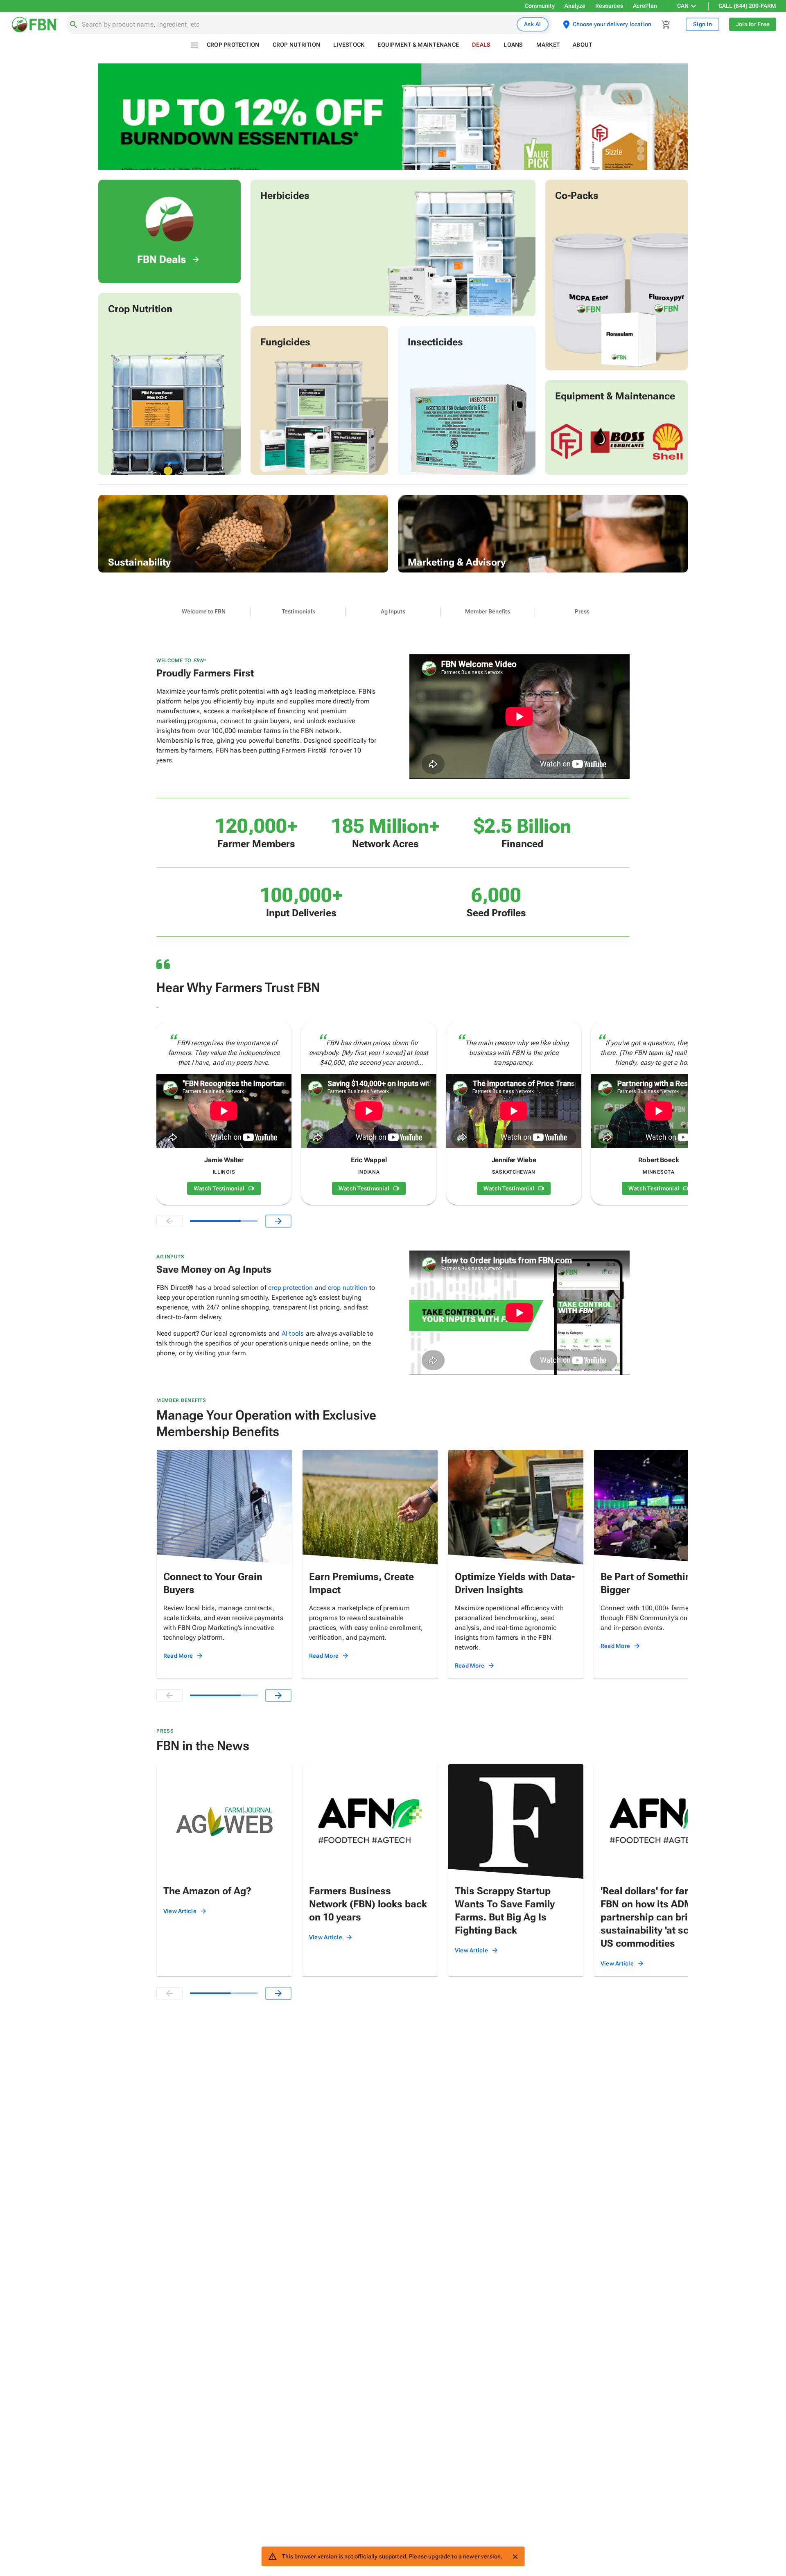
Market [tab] (548, 45)
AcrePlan (645, 6)
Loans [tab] (513, 45)
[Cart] (666, 25)
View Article (180, 1911)
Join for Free (753, 24)
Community (540, 6)
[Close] (515, 2557)
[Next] (278, 1221)
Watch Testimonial (219, 1188)
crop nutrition (348, 1288)
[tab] (204, 612)
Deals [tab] (481, 45)
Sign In (702, 24)
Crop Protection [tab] (233, 45)
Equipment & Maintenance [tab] (418, 45)
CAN (683, 6)
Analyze (575, 6)
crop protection (290, 1288)
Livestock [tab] (349, 45)
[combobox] (298, 25)
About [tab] (582, 45)
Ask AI (533, 24)
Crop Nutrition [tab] (297, 45)
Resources (609, 6)
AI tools (293, 1333)
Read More (178, 1656)
